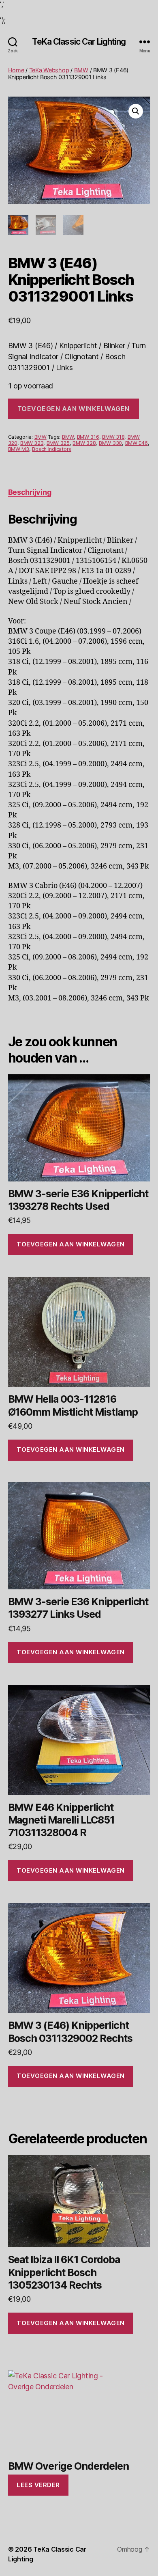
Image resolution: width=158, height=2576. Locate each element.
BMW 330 (110, 443)
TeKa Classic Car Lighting (79, 42)
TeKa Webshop (49, 70)
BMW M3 (19, 449)
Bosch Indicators (52, 449)
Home (16, 70)
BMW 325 (58, 443)
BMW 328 (84, 443)
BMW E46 (137, 443)
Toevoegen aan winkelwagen (74, 409)
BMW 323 (32, 443)
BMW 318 (113, 437)
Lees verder (38, 2485)
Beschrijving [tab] (30, 492)
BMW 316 (88, 437)
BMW (81, 70)
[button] (136, 111)
